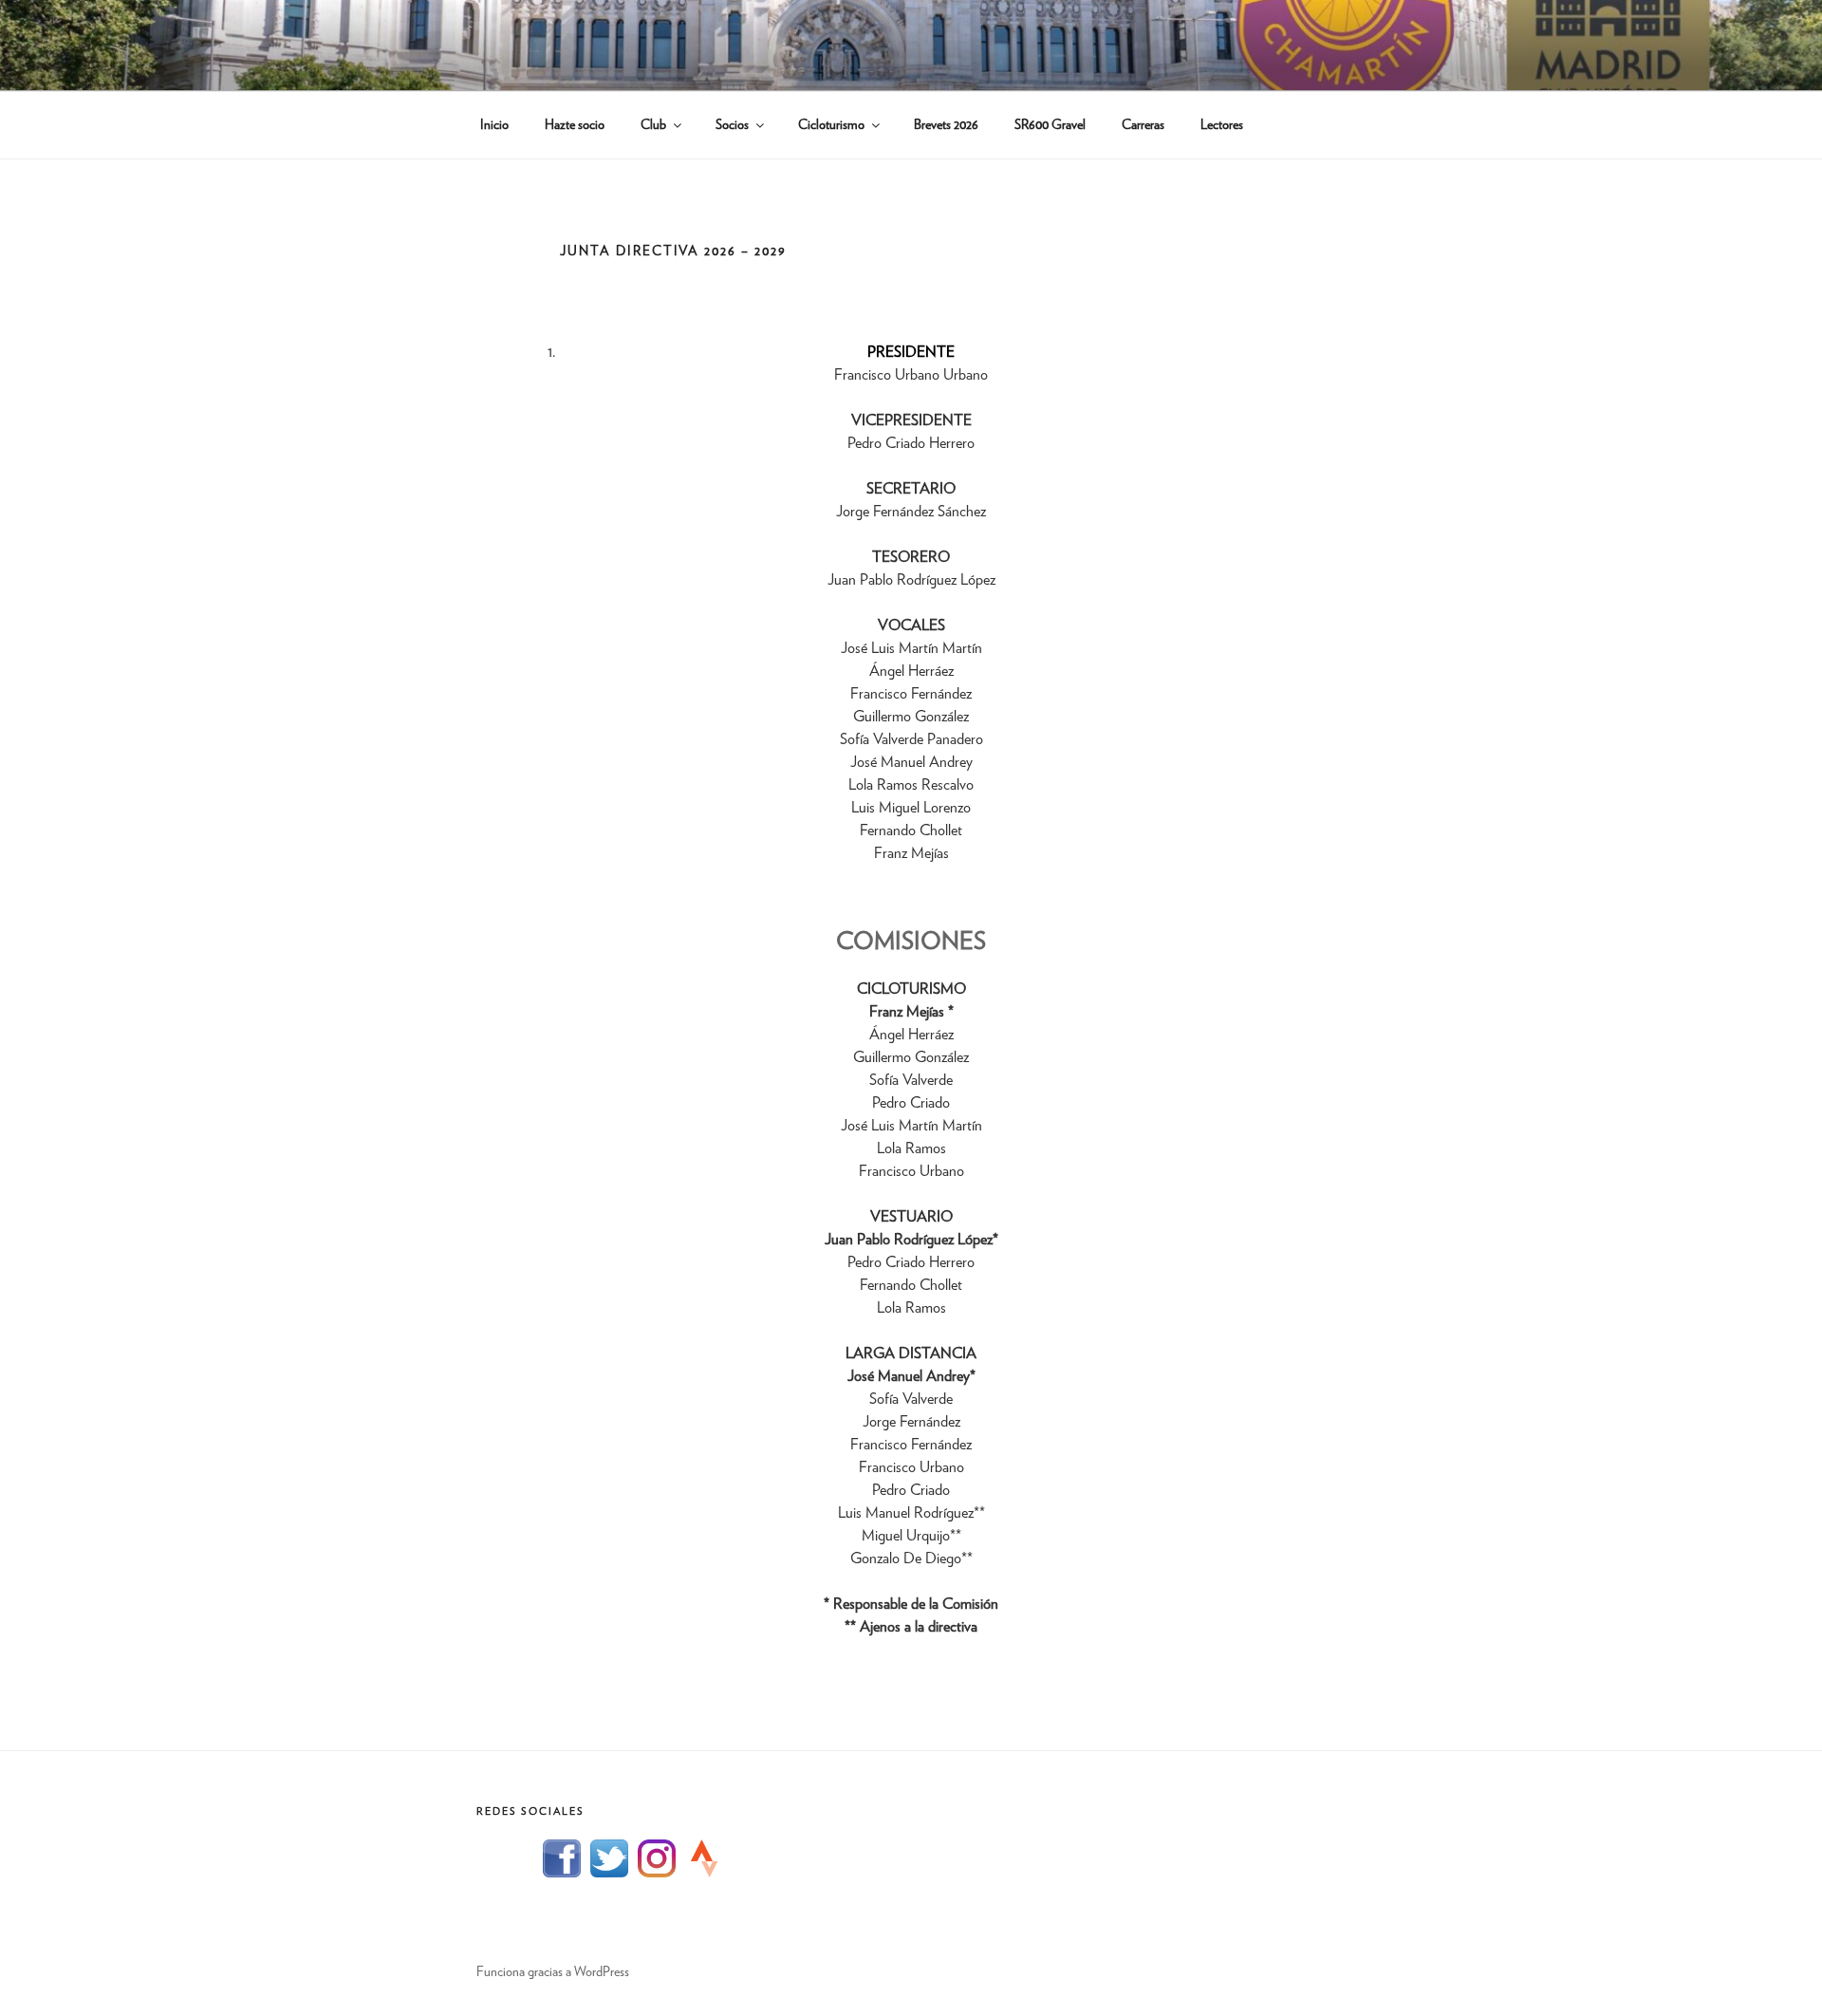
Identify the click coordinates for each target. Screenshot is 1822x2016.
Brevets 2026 (946, 125)
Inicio (494, 125)
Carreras (1143, 125)
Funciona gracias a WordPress (553, 1972)
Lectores (1222, 125)
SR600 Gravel (1050, 125)
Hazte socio (575, 125)
